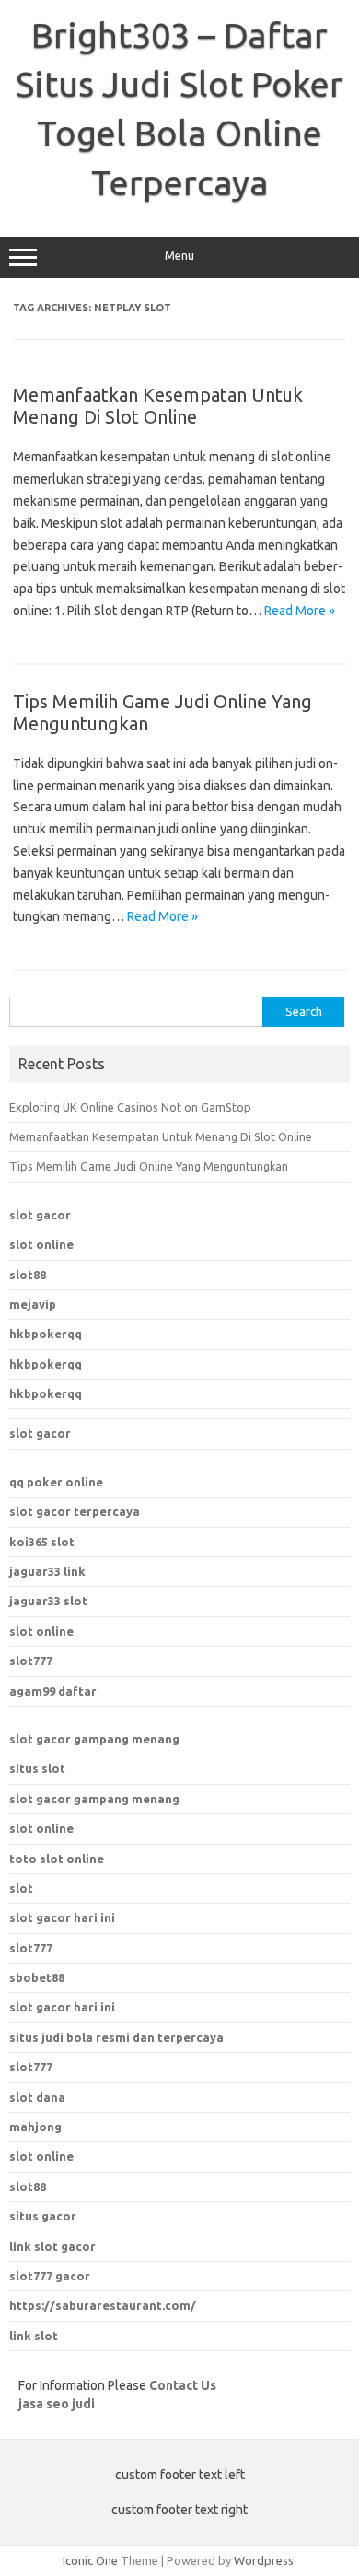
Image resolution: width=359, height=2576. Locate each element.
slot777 (31, 1661)
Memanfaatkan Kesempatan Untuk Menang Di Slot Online (158, 406)
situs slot (37, 1768)
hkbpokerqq (46, 1334)
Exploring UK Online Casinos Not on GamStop (130, 1107)
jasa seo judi (57, 2404)
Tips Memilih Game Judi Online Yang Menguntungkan (149, 1166)
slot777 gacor (50, 2276)
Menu (179, 256)
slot (21, 1888)
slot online (41, 1244)
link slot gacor (52, 2246)
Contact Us (183, 2385)
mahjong (35, 2127)
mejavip (33, 1304)
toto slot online (57, 1859)
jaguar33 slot (48, 1601)
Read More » (300, 611)
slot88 (28, 1275)
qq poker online (56, 1482)
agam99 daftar (53, 1691)
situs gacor (43, 2216)
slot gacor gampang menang (94, 1739)
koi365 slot (42, 1542)
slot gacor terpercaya (75, 1511)
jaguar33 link (47, 1571)
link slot (34, 2336)
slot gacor (40, 1215)
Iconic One (90, 2560)
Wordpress (264, 2560)
